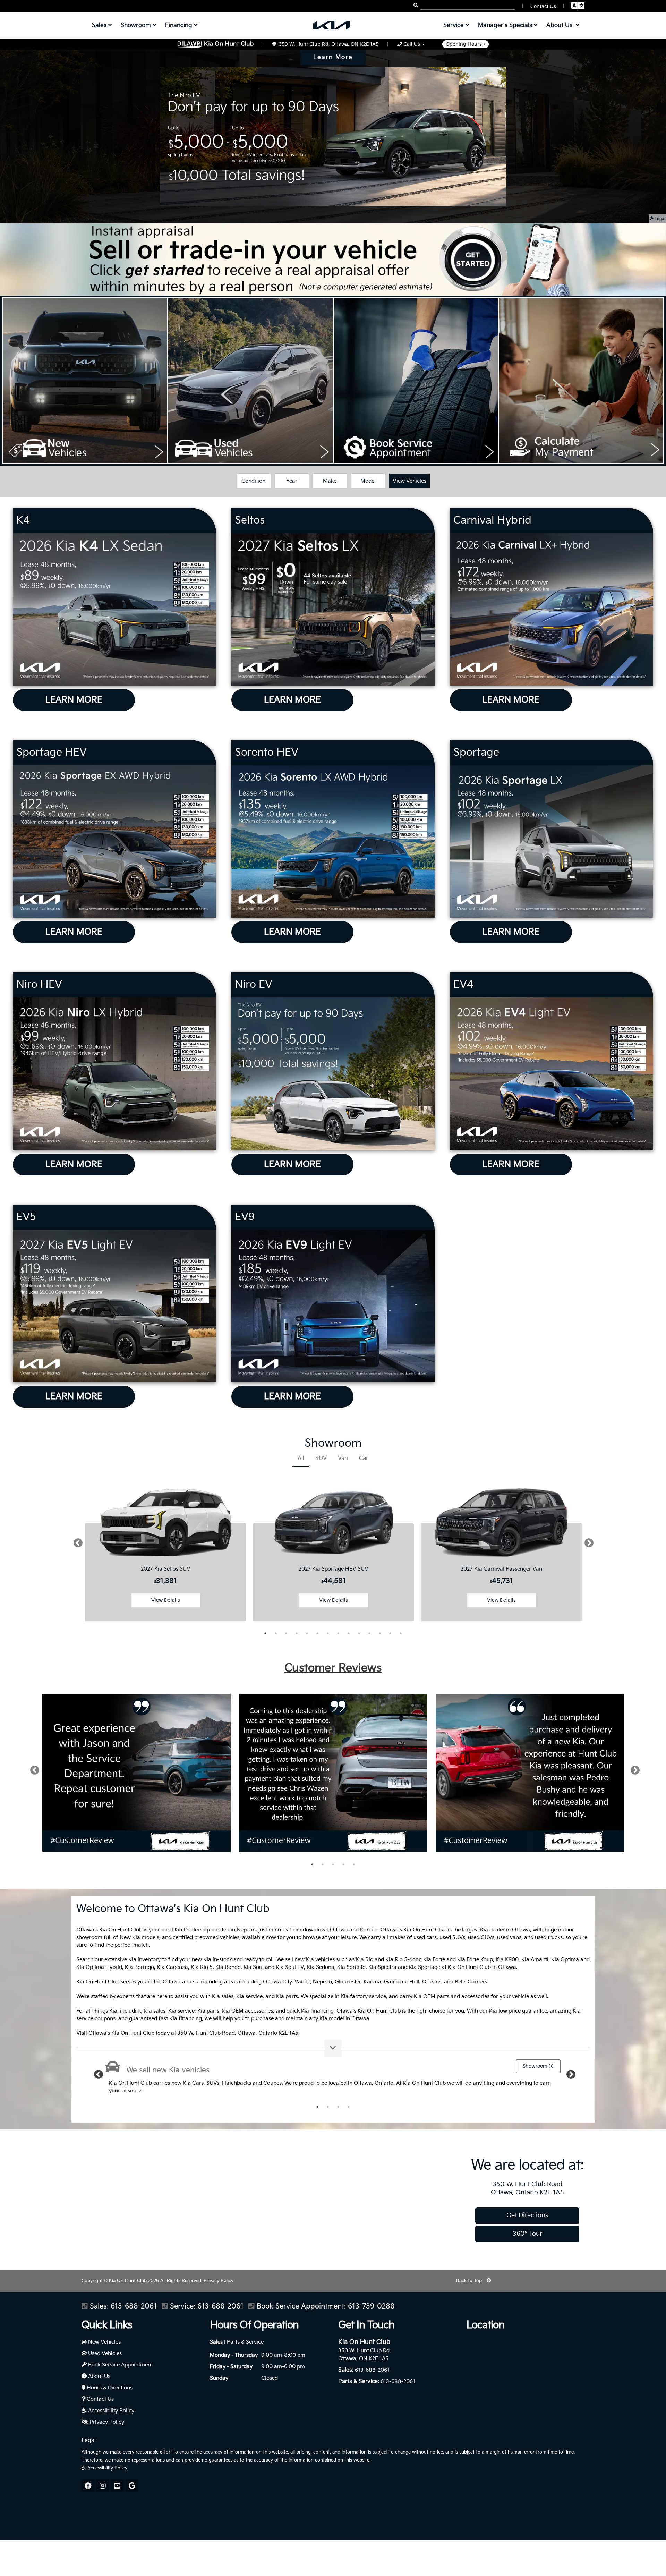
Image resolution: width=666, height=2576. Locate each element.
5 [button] (307, 1633)
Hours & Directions (109, 2388)
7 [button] (328, 1633)
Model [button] (368, 481)
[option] (165, 1546)
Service (454, 25)
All (301, 1458)
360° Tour (527, 2234)
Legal (659, 219)
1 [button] (265, 1633)
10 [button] (359, 1633)
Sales (216, 2342)
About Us (99, 2376)
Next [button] (587, 1546)
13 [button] (390, 1633)
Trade (488, 2066)
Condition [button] (253, 481)
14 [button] (401, 1633)
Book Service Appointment (120, 2365)
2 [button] (276, 1633)
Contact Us (100, 2399)
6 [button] (317, 1633)
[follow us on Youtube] (117, 2485)
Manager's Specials (506, 25)
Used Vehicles (104, 2353)
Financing (180, 25)
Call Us (412, 44)
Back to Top (470, 2281)
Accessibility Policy (110, 2411)
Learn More (333, 57)
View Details (166, 1600)
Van (343, 1458)
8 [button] (338, 1633)
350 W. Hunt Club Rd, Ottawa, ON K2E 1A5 (327, 44)
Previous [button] (76, 1546)
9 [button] (349, 1633)
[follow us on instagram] (103, 2485)
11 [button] (369, 1633)
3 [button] (286, 1633)
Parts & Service (245, 2342)
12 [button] (380, 1633)
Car (364, 1458)
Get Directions (527, 2215)
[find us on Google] (132, 2485)
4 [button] (297, 1633)
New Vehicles (104, 2342)
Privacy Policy (219, 2281)
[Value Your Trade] (333, 259)
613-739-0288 (371, 2307)
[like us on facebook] (88, 2485)
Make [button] (330, 481)
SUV (321, 1458)
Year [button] (292, 481)
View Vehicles (409, 481)
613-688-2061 (134, 2307)
